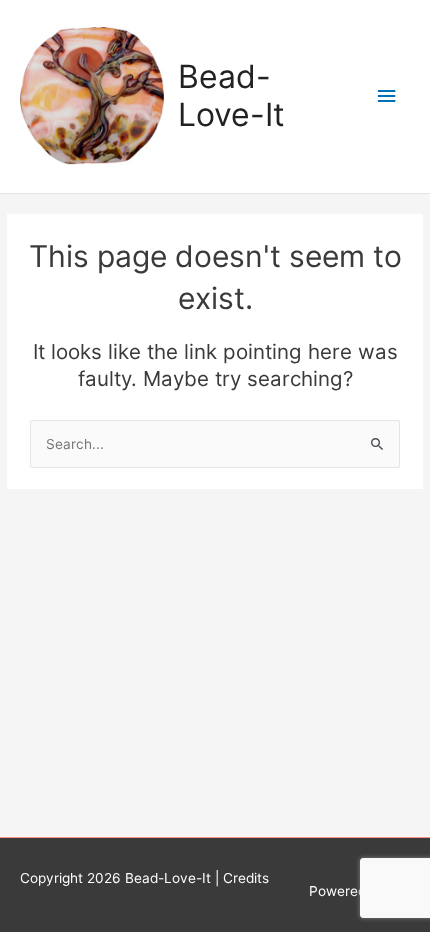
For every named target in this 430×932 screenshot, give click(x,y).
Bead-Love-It (231, 95)
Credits (246, 878)
